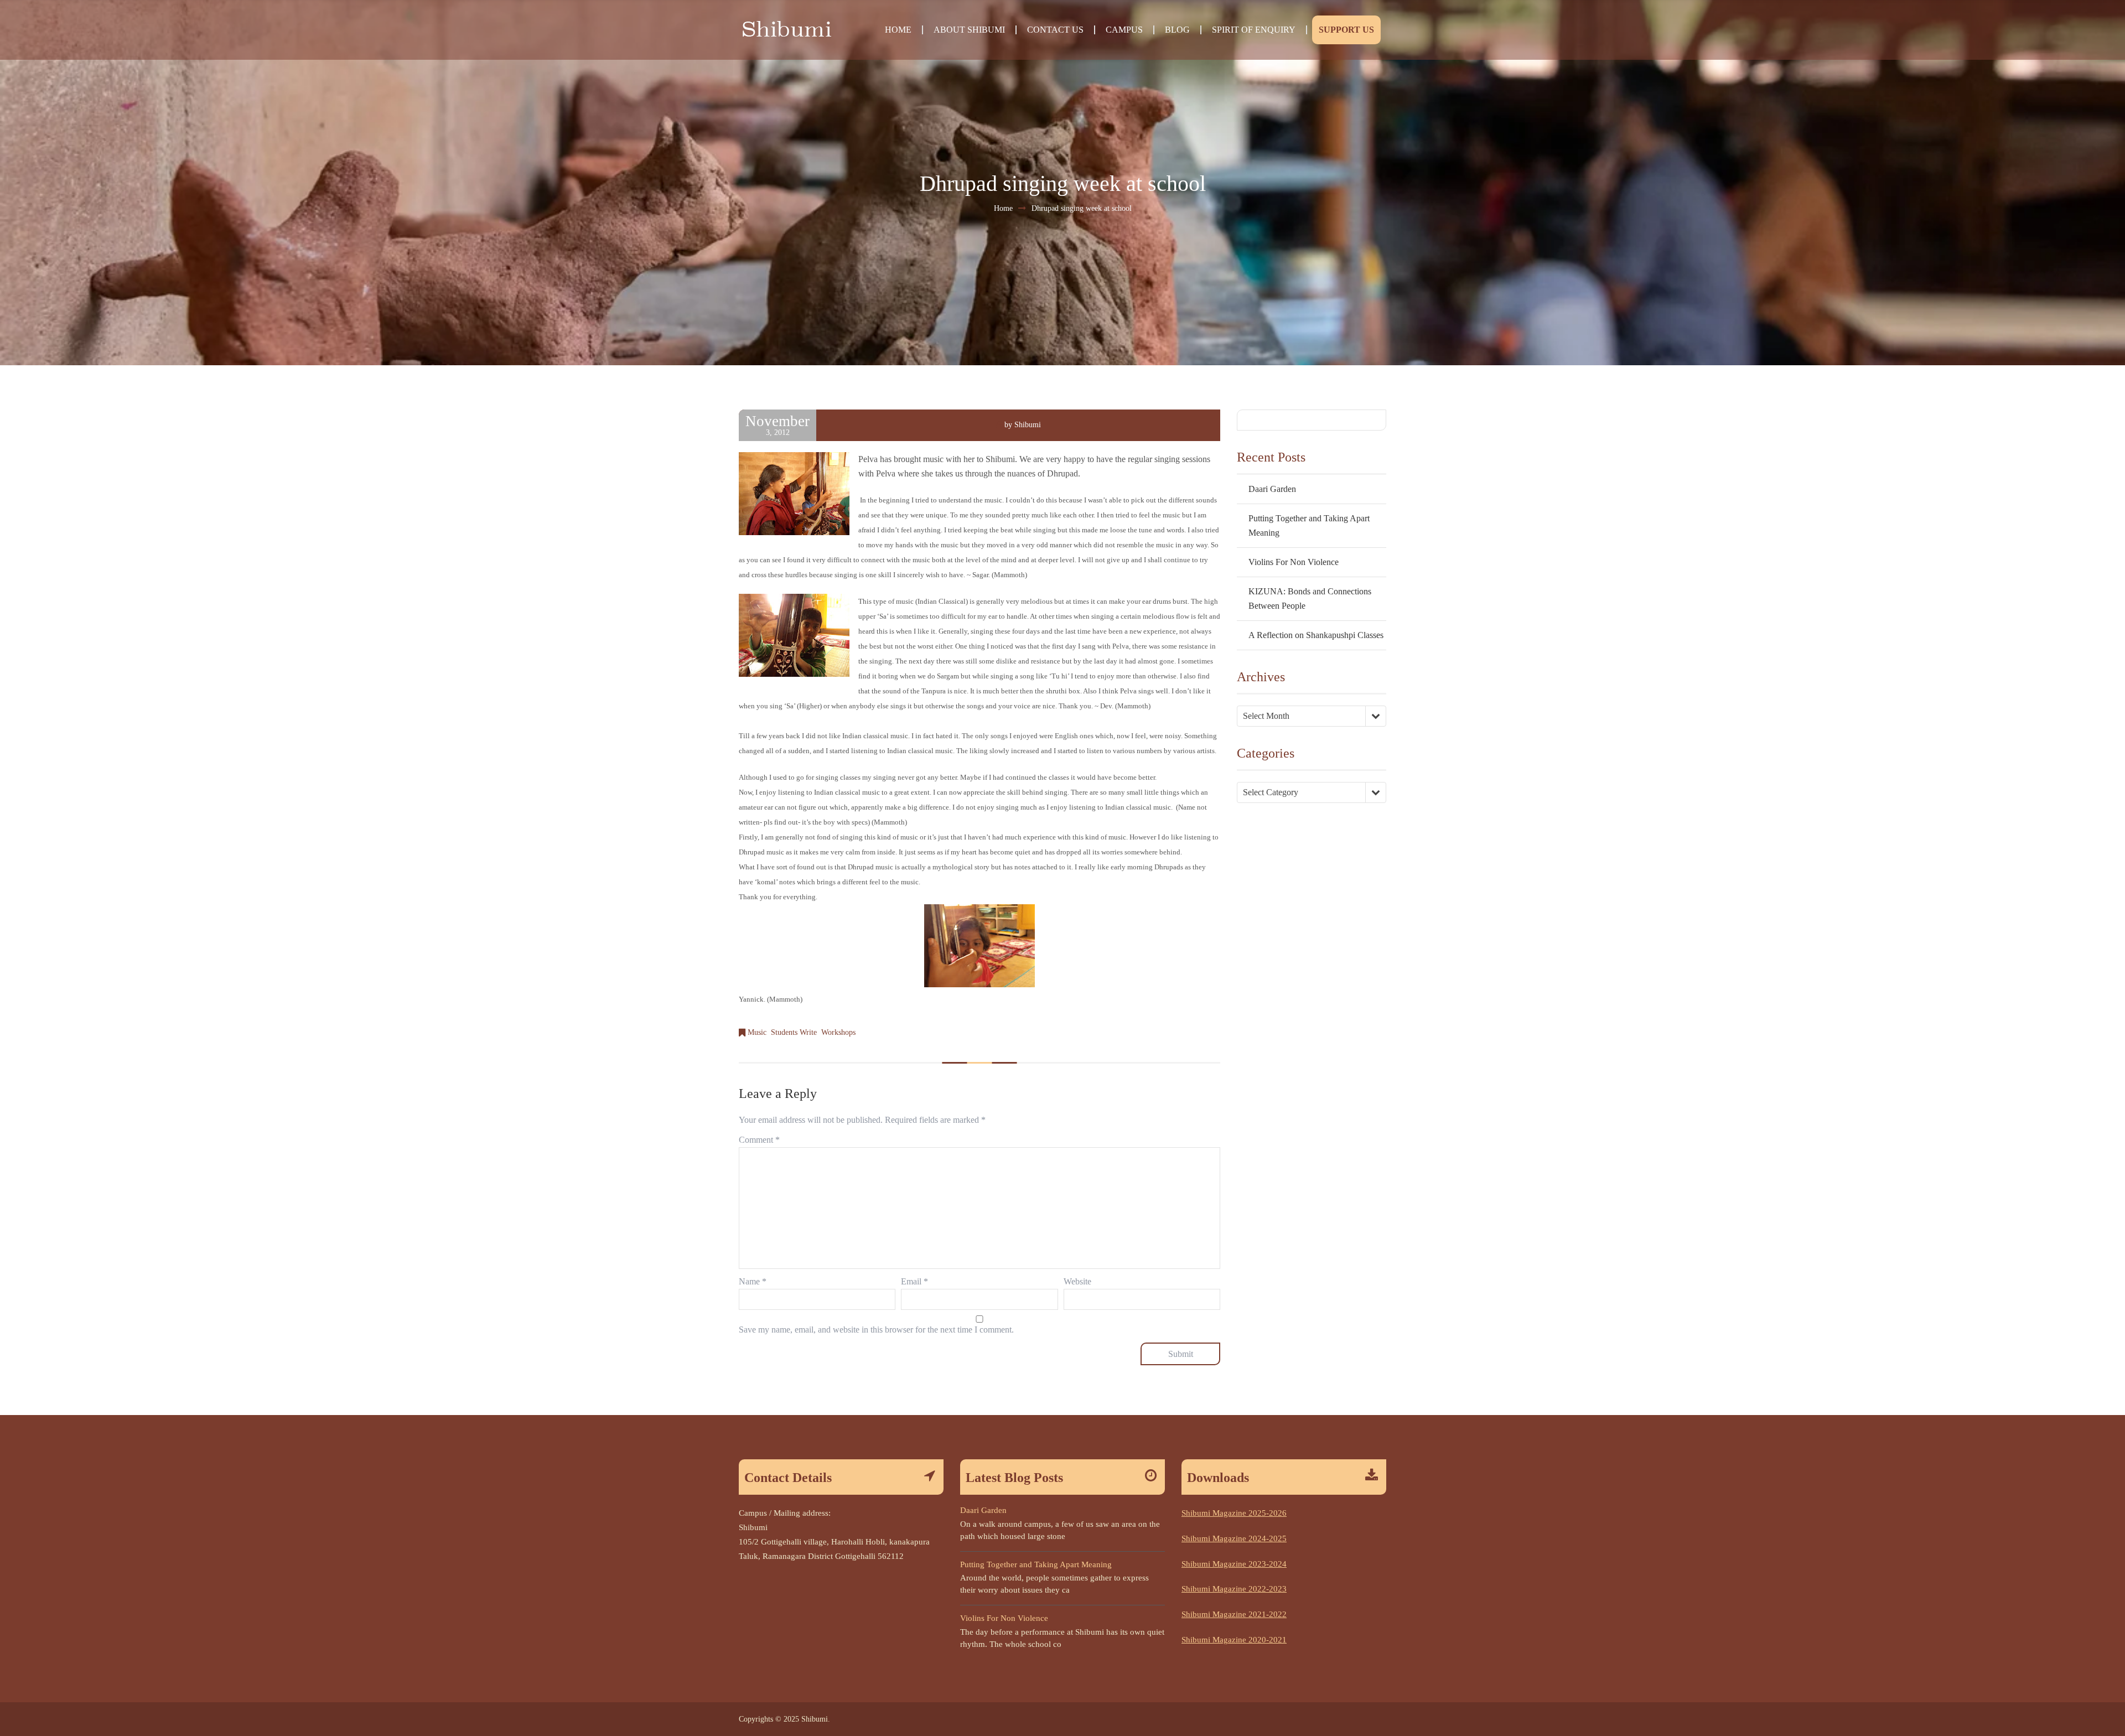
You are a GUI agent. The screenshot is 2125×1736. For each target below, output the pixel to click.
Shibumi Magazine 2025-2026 (1234, 1513)
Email (914, 1281)
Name (753, 1281)
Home (898, 30)
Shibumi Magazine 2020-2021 (1234, 1640)
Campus (1124, 30)
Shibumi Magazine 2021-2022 (1234, 1614)
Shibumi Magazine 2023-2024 (1234, 1564)
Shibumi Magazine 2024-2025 (1234, 1538)
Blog (1177, 30)
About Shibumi (969, 30)
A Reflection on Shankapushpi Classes (1316, 635)
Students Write (794, 1032)
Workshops (838, 1032)
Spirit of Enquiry (1254, 30)
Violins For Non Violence (1294, 562)
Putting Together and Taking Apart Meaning (1036, 1564)
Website (1077, 1281)
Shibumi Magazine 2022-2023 (1234, 1589)
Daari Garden (1272, 489)
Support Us (1346, 30)
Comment (759, 1140)
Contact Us (1055, 30)
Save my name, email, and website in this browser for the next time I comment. (876, 1330)
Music (757, 1032)
